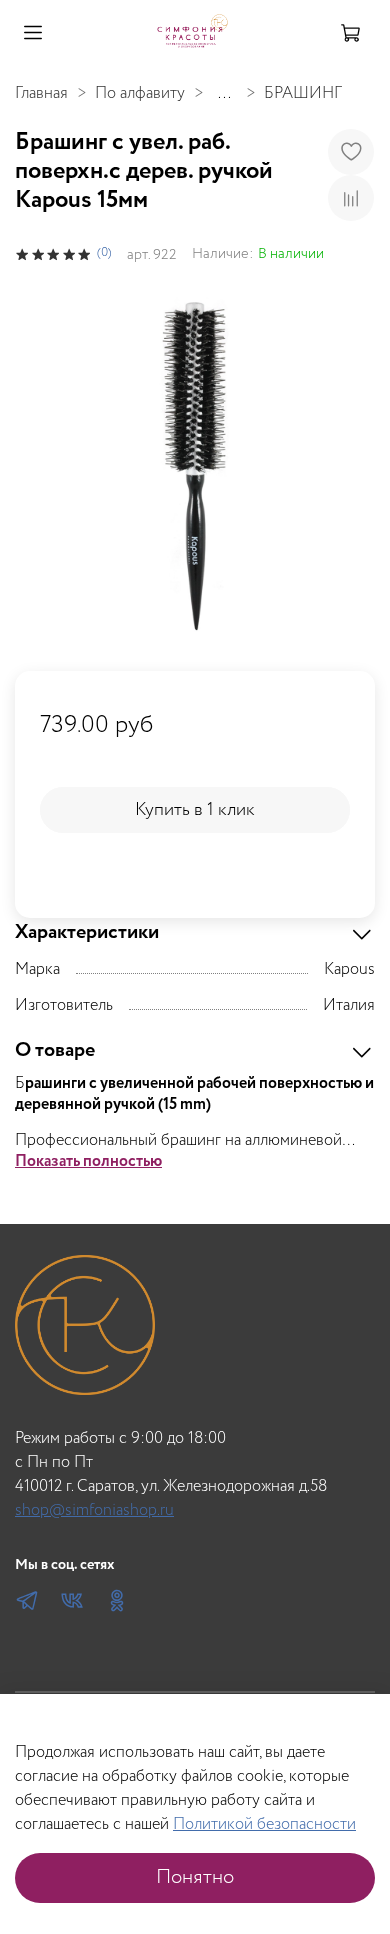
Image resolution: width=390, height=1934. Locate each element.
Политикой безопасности (264, 1824)
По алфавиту (140, 93)
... (224, 94)
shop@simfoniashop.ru (94, 1510)
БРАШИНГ (303, 93)
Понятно (195, 1877)
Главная (41, 93)
